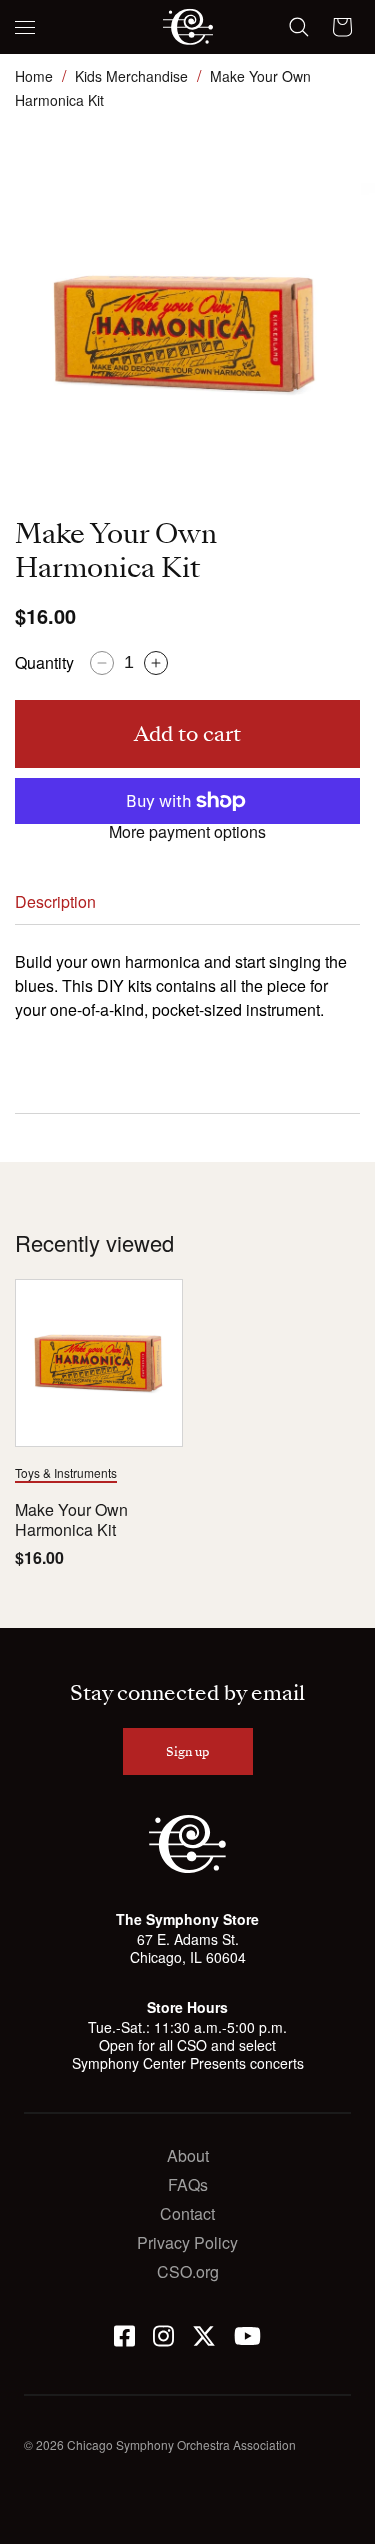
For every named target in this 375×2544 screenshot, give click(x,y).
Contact (187, 2213)
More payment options (187, 832)
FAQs (188, 2184)
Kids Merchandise (131, 76)
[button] (25, 27)
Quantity (44, 662)
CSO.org (188, 2271)
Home (34, 76)
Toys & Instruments (66, 1472)
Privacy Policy (187, 2242)
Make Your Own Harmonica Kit (71, 1521)
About (188, 2155)
